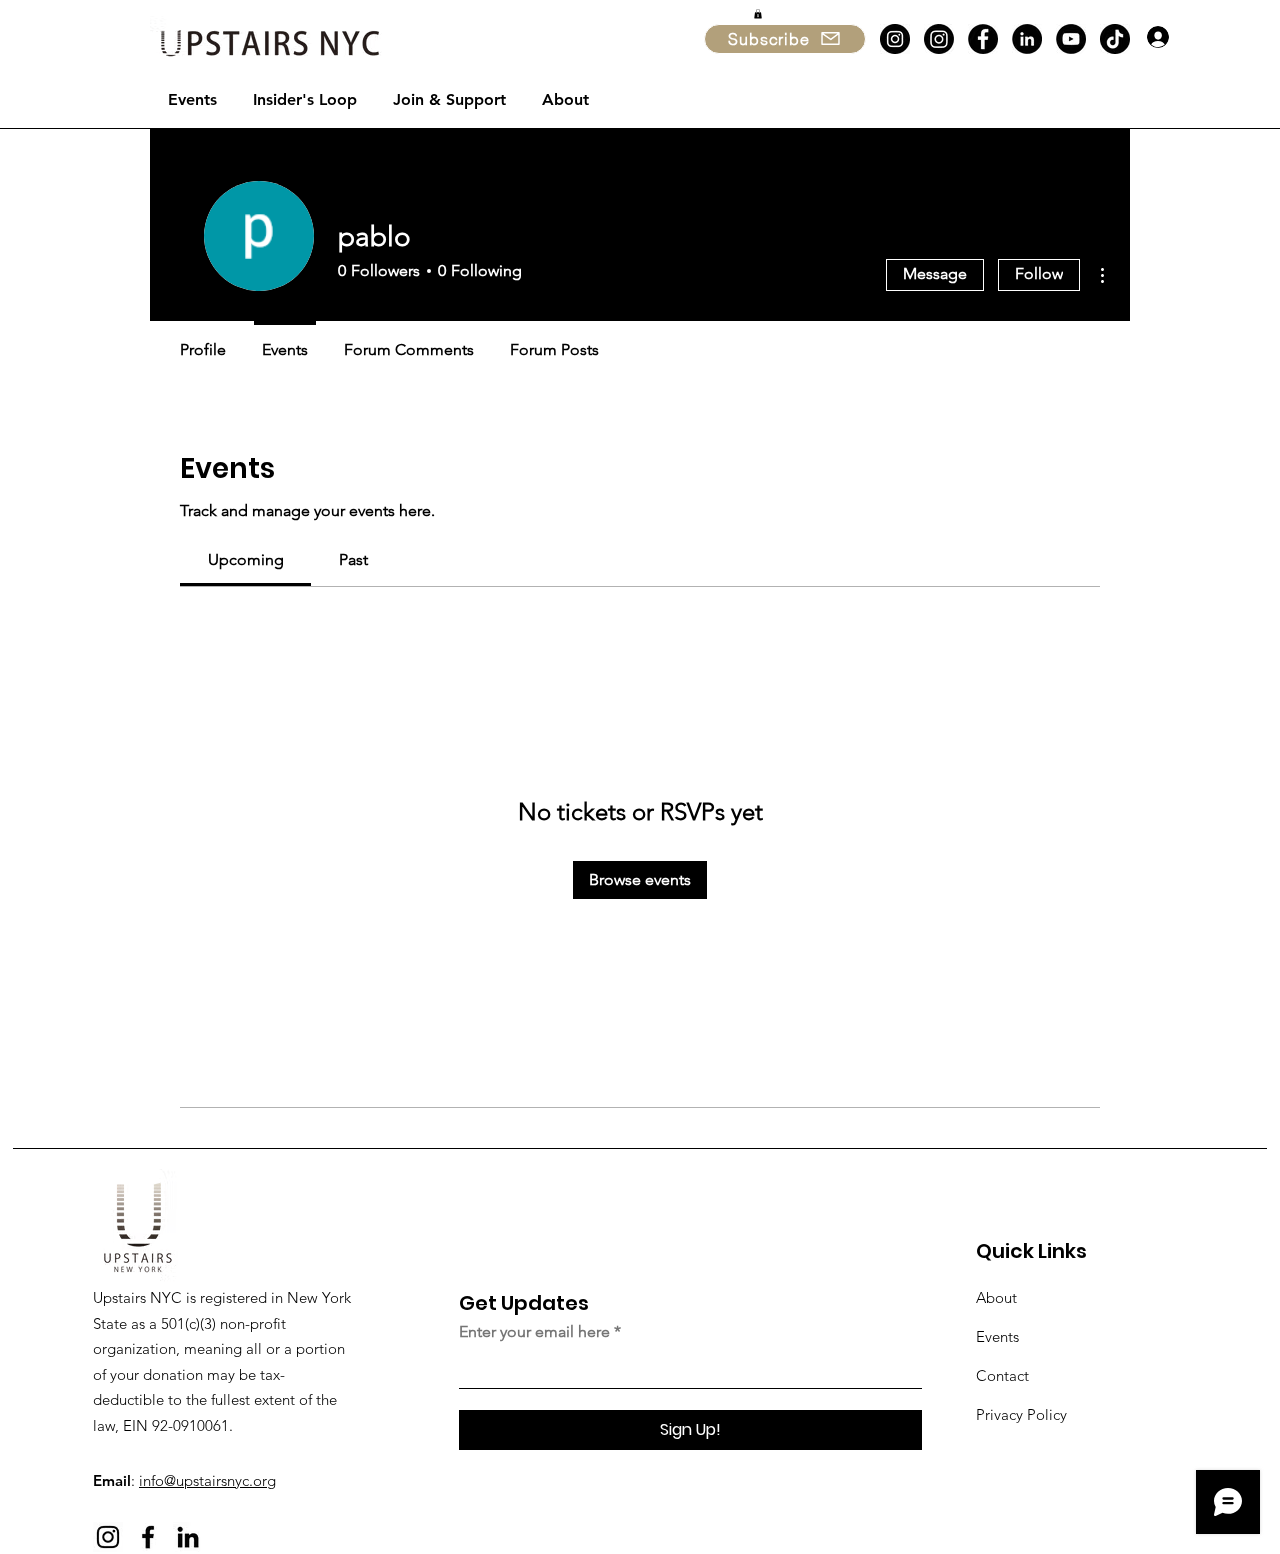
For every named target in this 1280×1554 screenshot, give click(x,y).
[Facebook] (983, 39)
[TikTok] (1115, 39)
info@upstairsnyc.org (207, 1480)
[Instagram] (895, 39)
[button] (758, 14)
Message (935, 273)
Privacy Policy (1021, 1414)
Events (997, 1336)
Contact (1002, 1375)
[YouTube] (1071, 39)
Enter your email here (534, 1332)
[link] (246, 559)
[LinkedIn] (1027, 39)
